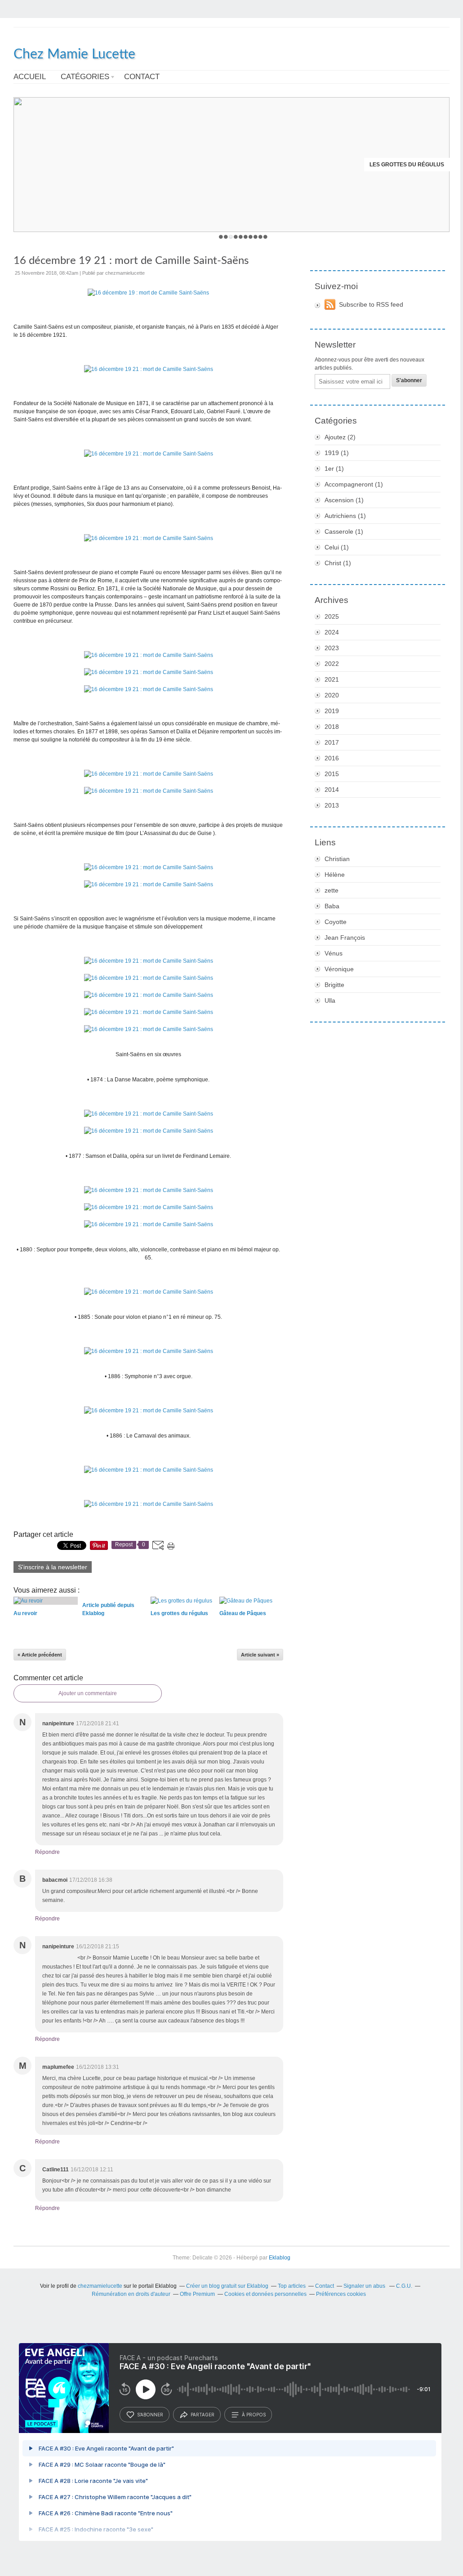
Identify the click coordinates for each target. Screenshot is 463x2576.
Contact (142, 77)
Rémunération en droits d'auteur (131, 2294)
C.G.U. (404, 2286)
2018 (332, 727)
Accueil (30, 77)
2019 (332, 711)
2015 (332, 774)
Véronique (339, 969)
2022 (332, 664)
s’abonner (150, 2415)
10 (265, 237)
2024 (332, 632)
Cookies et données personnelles (265, 2294)
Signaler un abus (365, 2286)
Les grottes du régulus (407, 165)
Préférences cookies (341, 2294)
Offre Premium (197, 2294)
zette (332, 890)
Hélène (335, 875)
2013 (332, 805)
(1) (337, 453)
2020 (332, 695)
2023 (332, 648)
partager (203, 2415)
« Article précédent (40, 1655)
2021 (332, 679)
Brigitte (334, 985)
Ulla (330, 1000)
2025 (332, 616)
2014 (332, 790)
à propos (254, 2415)
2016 (332, 758)
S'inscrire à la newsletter (53, 1567)
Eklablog (280, 2258)
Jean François (345, 938)
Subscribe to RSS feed (371, 304)
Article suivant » (260, 1655)
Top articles (292, 2286)
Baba (332, 906)
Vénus (334, 953)
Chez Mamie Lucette (74, 54)
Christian (337, 859)
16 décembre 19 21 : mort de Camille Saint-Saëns (131, 261)
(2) (340, 437)
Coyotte (336, 922)
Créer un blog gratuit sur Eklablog (227, 2286)
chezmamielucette (100, 2286)
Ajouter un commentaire (88, 1693)
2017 (332, 742)
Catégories (85, 77)
